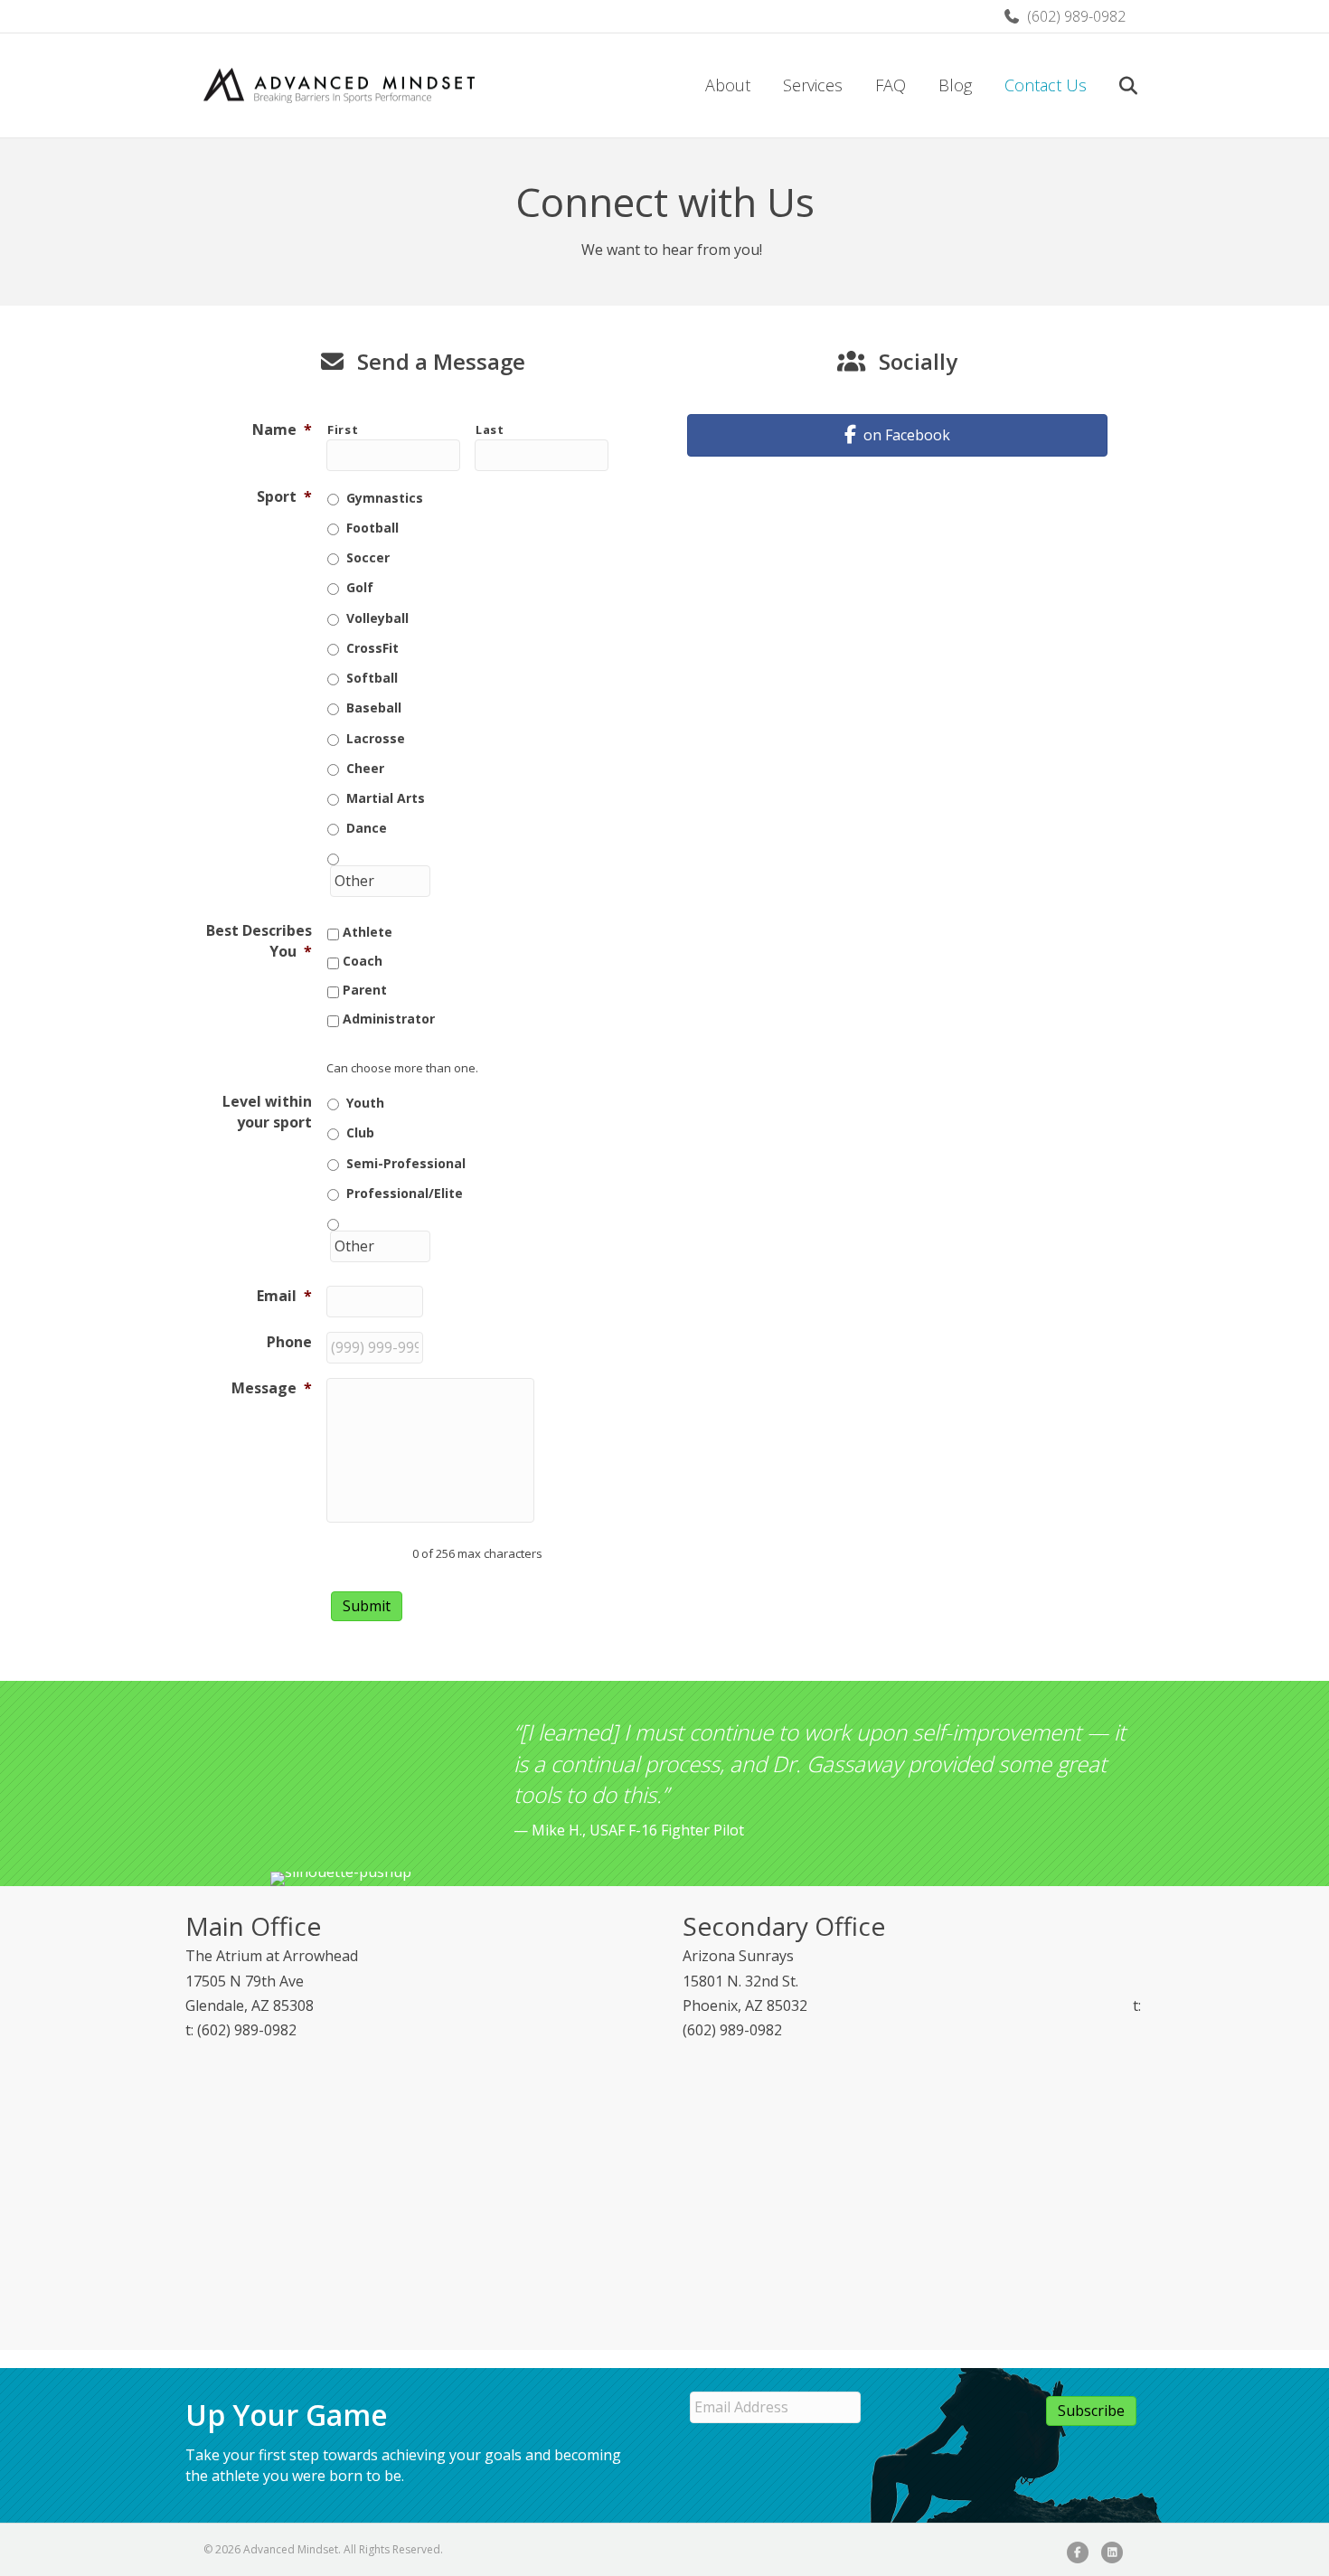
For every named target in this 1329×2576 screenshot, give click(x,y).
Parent (365, 990)
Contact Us (1046, 85)
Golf (360, 587)
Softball (372, 678)
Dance (367, 828)
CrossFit (372, 648)
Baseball (374, 708)
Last (490, 429)
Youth (365, 1103)
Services (813, 85)
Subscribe (1091, 2411)
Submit (367, 1606)
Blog (955, 85)
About (728, 85)
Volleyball (377, 618)
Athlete (368, 932)
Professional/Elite (405, 1193)
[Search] (1114, 86)
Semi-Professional (406, 1163)
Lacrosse (376, 738)
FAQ (891, 85)
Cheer (365, 768)
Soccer (368, 557)
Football (372, 528)
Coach (363, 961)
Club (360, 1132)
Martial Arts (386, 798)
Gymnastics (385, 498)
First (343, 429)
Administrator (389, 1019)
